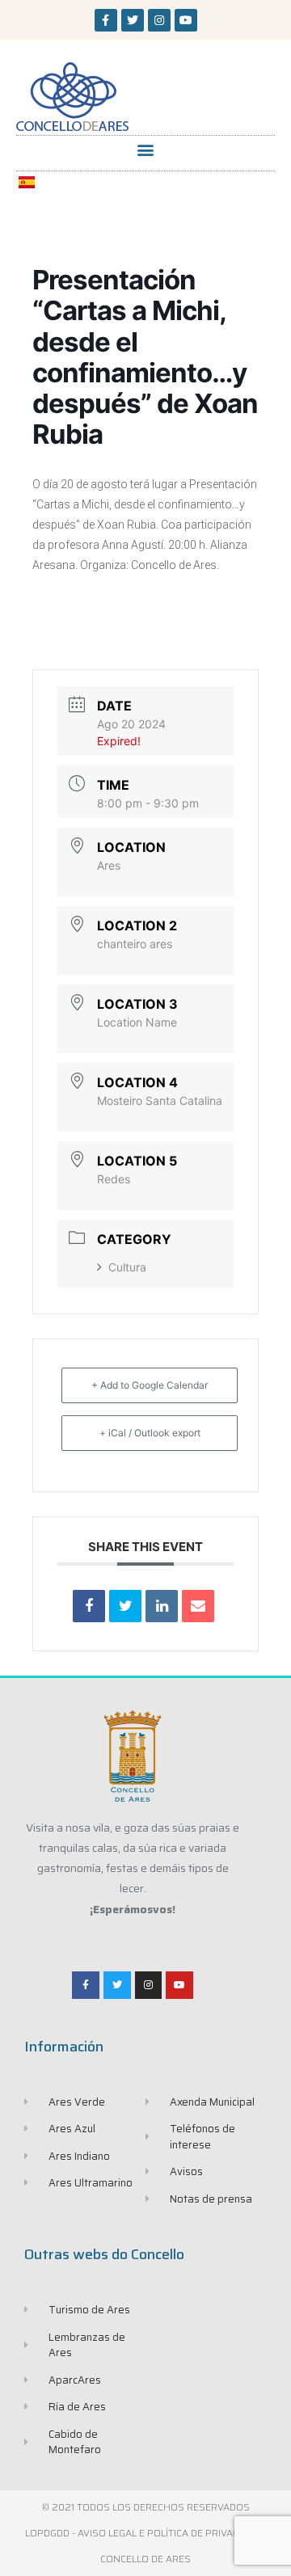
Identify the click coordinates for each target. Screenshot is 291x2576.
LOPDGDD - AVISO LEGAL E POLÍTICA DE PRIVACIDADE (145, 2533)
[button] (146, 149)
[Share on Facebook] (89, 1606)
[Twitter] (133, 20)
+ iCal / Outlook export (150, 1433)
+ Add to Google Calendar (150, 1385)
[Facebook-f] (106, 20)
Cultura (127, 1267)
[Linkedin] (162, 1606)
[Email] (198, 1606)
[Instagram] (159, 20)
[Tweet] (125, 1606)
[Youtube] (186, 20)
